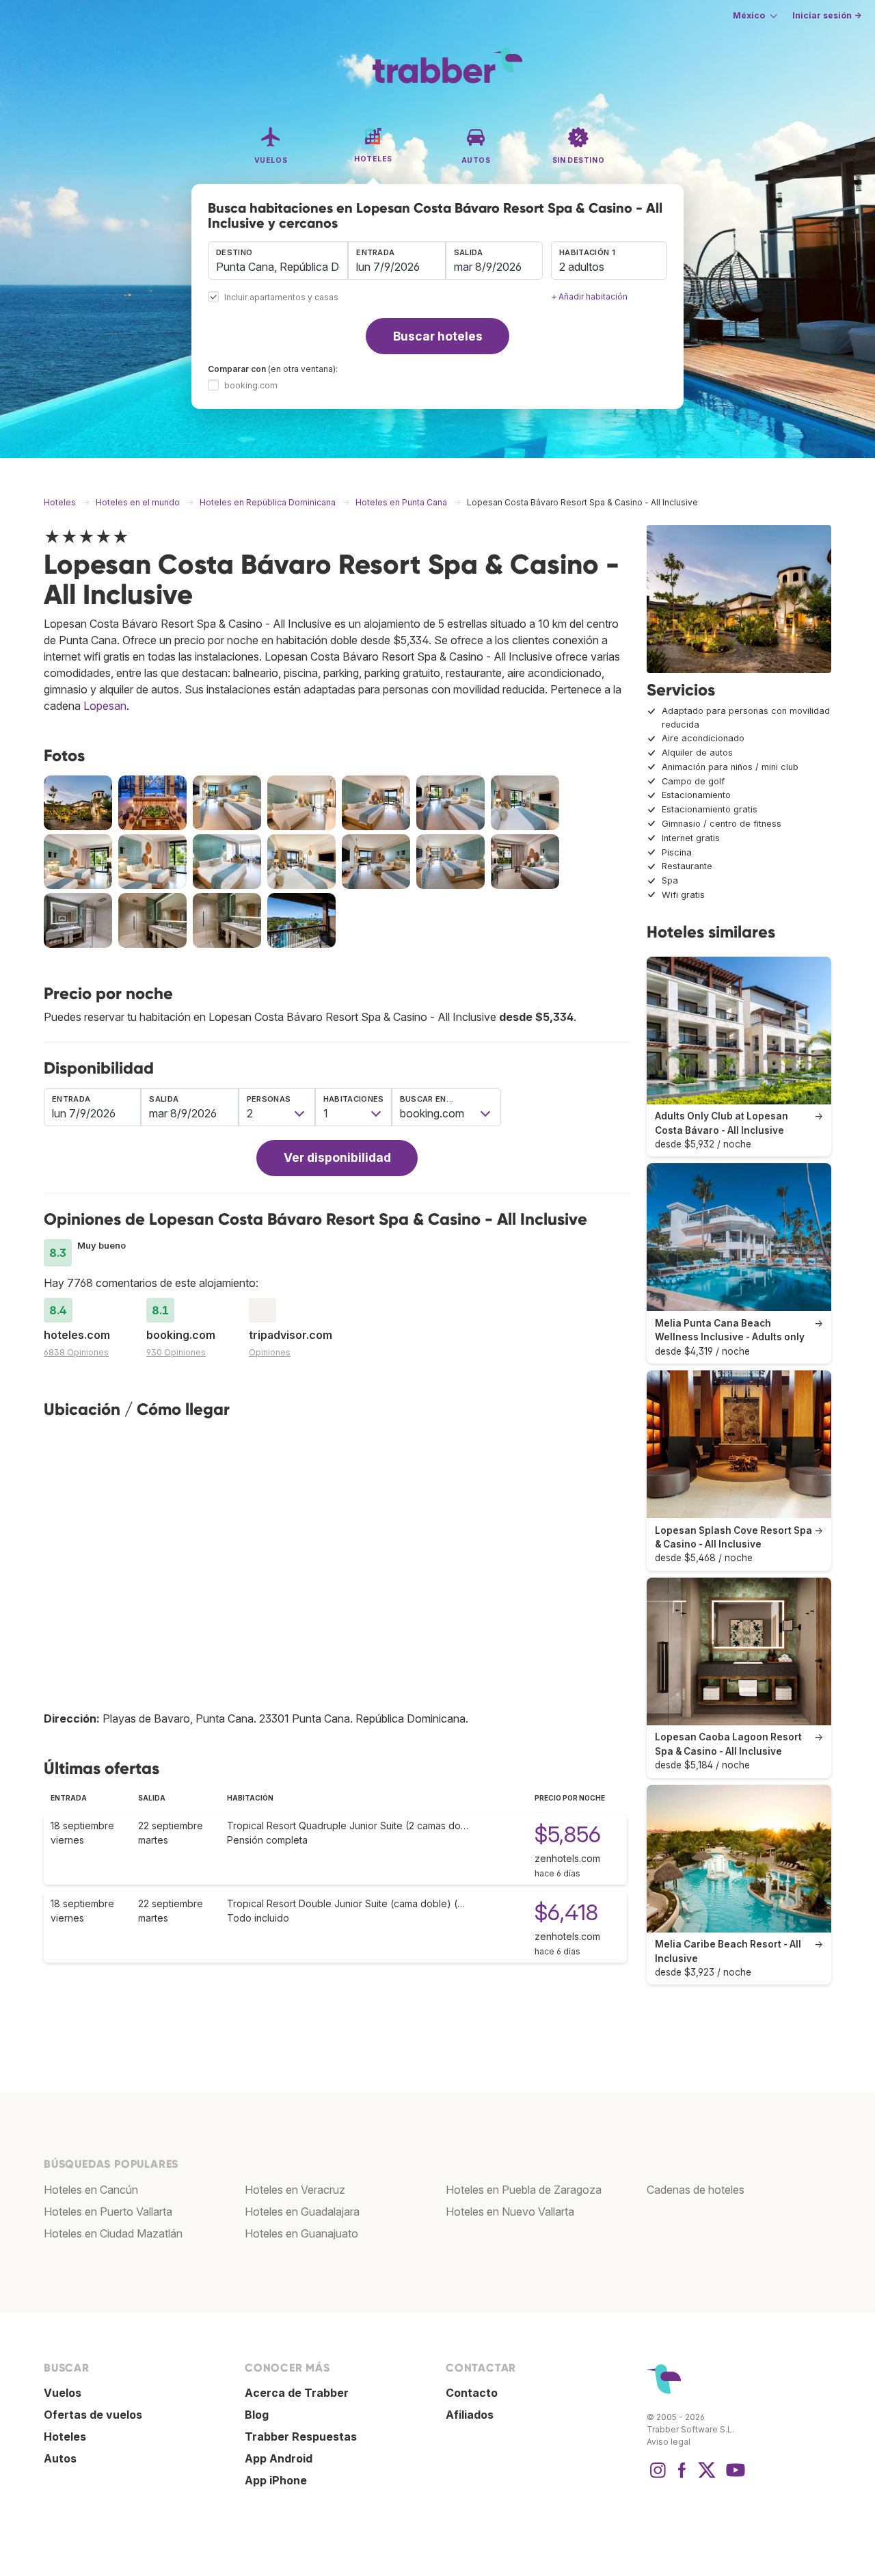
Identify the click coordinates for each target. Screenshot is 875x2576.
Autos (60, 2458)
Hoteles (65, 2436)
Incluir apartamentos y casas (281, 298)
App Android (279, 2458)
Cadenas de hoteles (696, 2190)
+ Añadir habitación (589, 296)
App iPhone (276, 2480)
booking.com (251, 385)
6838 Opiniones (76, 1352)
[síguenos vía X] (707, 2477)
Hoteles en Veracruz (295, 2190)
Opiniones (270, 1352)
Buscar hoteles (438, 336)
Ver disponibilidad (337, 1157)
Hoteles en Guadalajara (302, 2212)
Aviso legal (669, 2442)
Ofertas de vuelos (93, 2415)
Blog (257, 2415)
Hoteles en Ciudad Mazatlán (113, 2233)
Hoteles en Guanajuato (301, 2233)
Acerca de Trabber (297, 2393)
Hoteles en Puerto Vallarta (108, 2212)
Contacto (472, 2393)
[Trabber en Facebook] (682, 2477)
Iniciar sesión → (827, 15)
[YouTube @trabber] (733, 2477)
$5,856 (568, 1834)
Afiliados (470, 2415)
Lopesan (105, 706)
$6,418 (566, 1912)
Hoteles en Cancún (91, 2190)
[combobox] (278, 261)
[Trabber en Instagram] (658, 2477)
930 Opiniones (176, 1352)
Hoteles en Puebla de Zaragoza (524, 2190)
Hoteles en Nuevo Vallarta (510, 2212)
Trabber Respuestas (301, 2436)
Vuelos (63, 2393)
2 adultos (582, 267)
